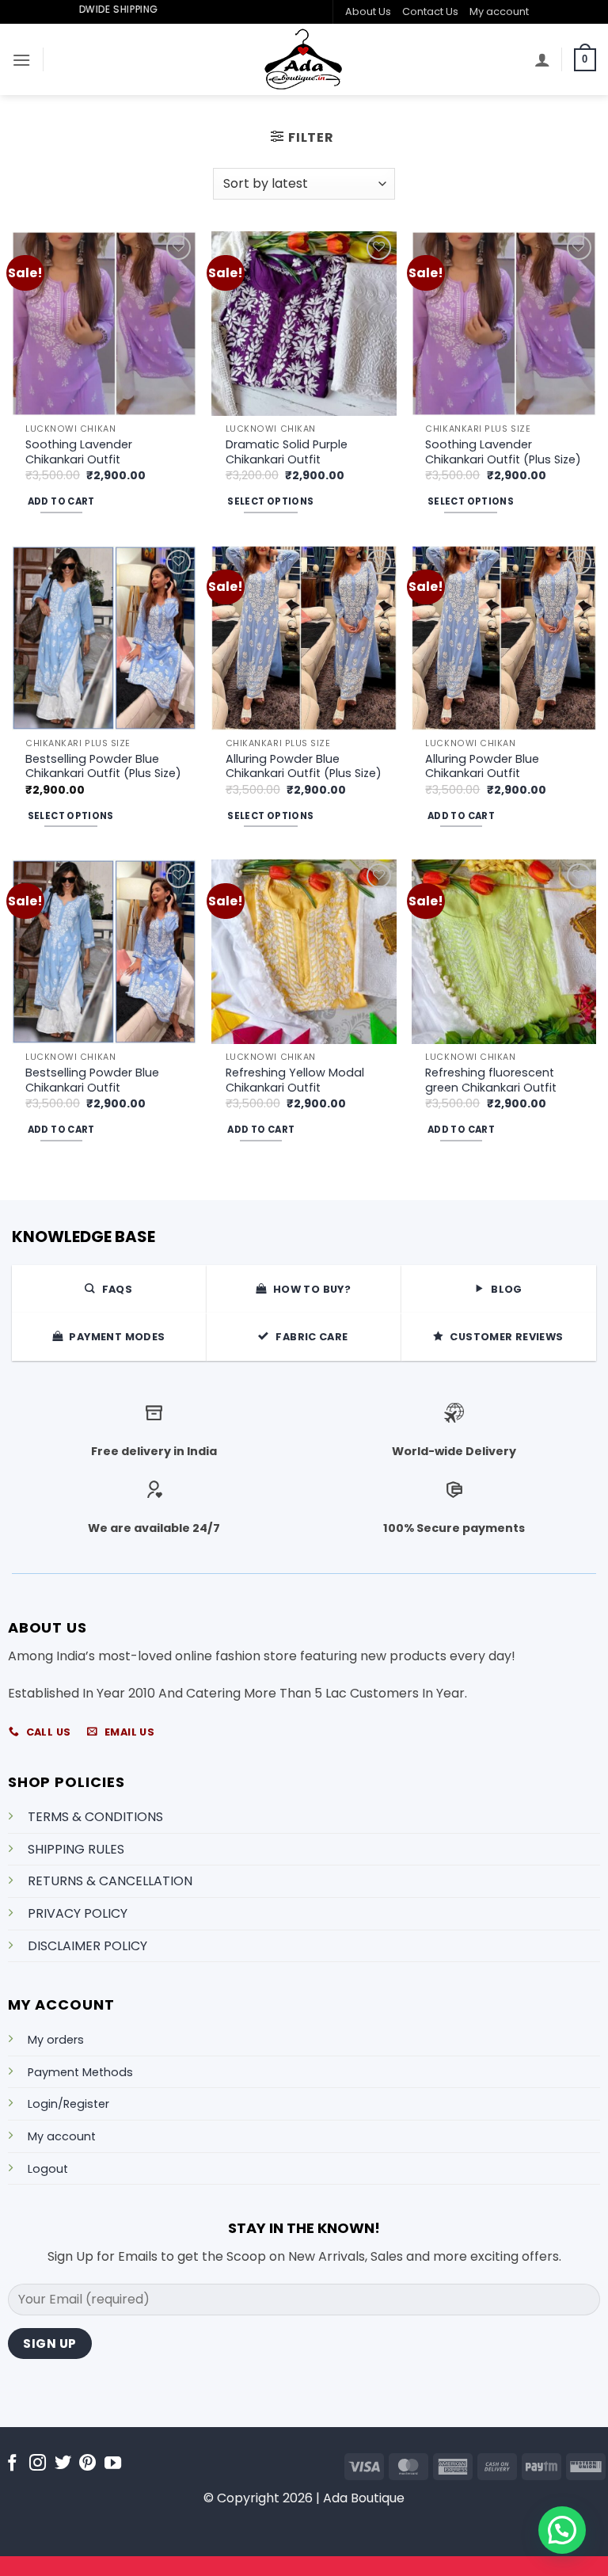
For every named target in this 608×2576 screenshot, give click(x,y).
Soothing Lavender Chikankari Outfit (79, 452)
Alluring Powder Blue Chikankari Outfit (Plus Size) (304, 766)
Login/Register (68, 2104)
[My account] (542, 59)
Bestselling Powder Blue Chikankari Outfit (92, 1080)
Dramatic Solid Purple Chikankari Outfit (287, 452)
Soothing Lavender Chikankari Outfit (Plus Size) (503, 452)
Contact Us (430, 11)
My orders (56, 2040)
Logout (48, 2169)
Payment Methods (80, 2072)
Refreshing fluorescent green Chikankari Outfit (491, 1080)
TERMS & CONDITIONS (95, 1817)
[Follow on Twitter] (63, 2464)
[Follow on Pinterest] (87, 2464)
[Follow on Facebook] (12, 2464)
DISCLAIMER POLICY (87, 1946)
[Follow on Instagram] (38, 2464)
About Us (368, 11)
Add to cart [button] (61, 501)
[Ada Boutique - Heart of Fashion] (304, 59)
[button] (21, 60)
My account (499, 11)
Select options (270, 501)
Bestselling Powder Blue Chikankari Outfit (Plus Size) (103, 766)
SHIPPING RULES (76, 1849)
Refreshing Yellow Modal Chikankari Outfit (295, 1080)
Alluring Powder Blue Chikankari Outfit (482, 766)
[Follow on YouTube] (113, 2464)
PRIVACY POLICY (78, 1913)
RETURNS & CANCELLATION (110, 1881)
